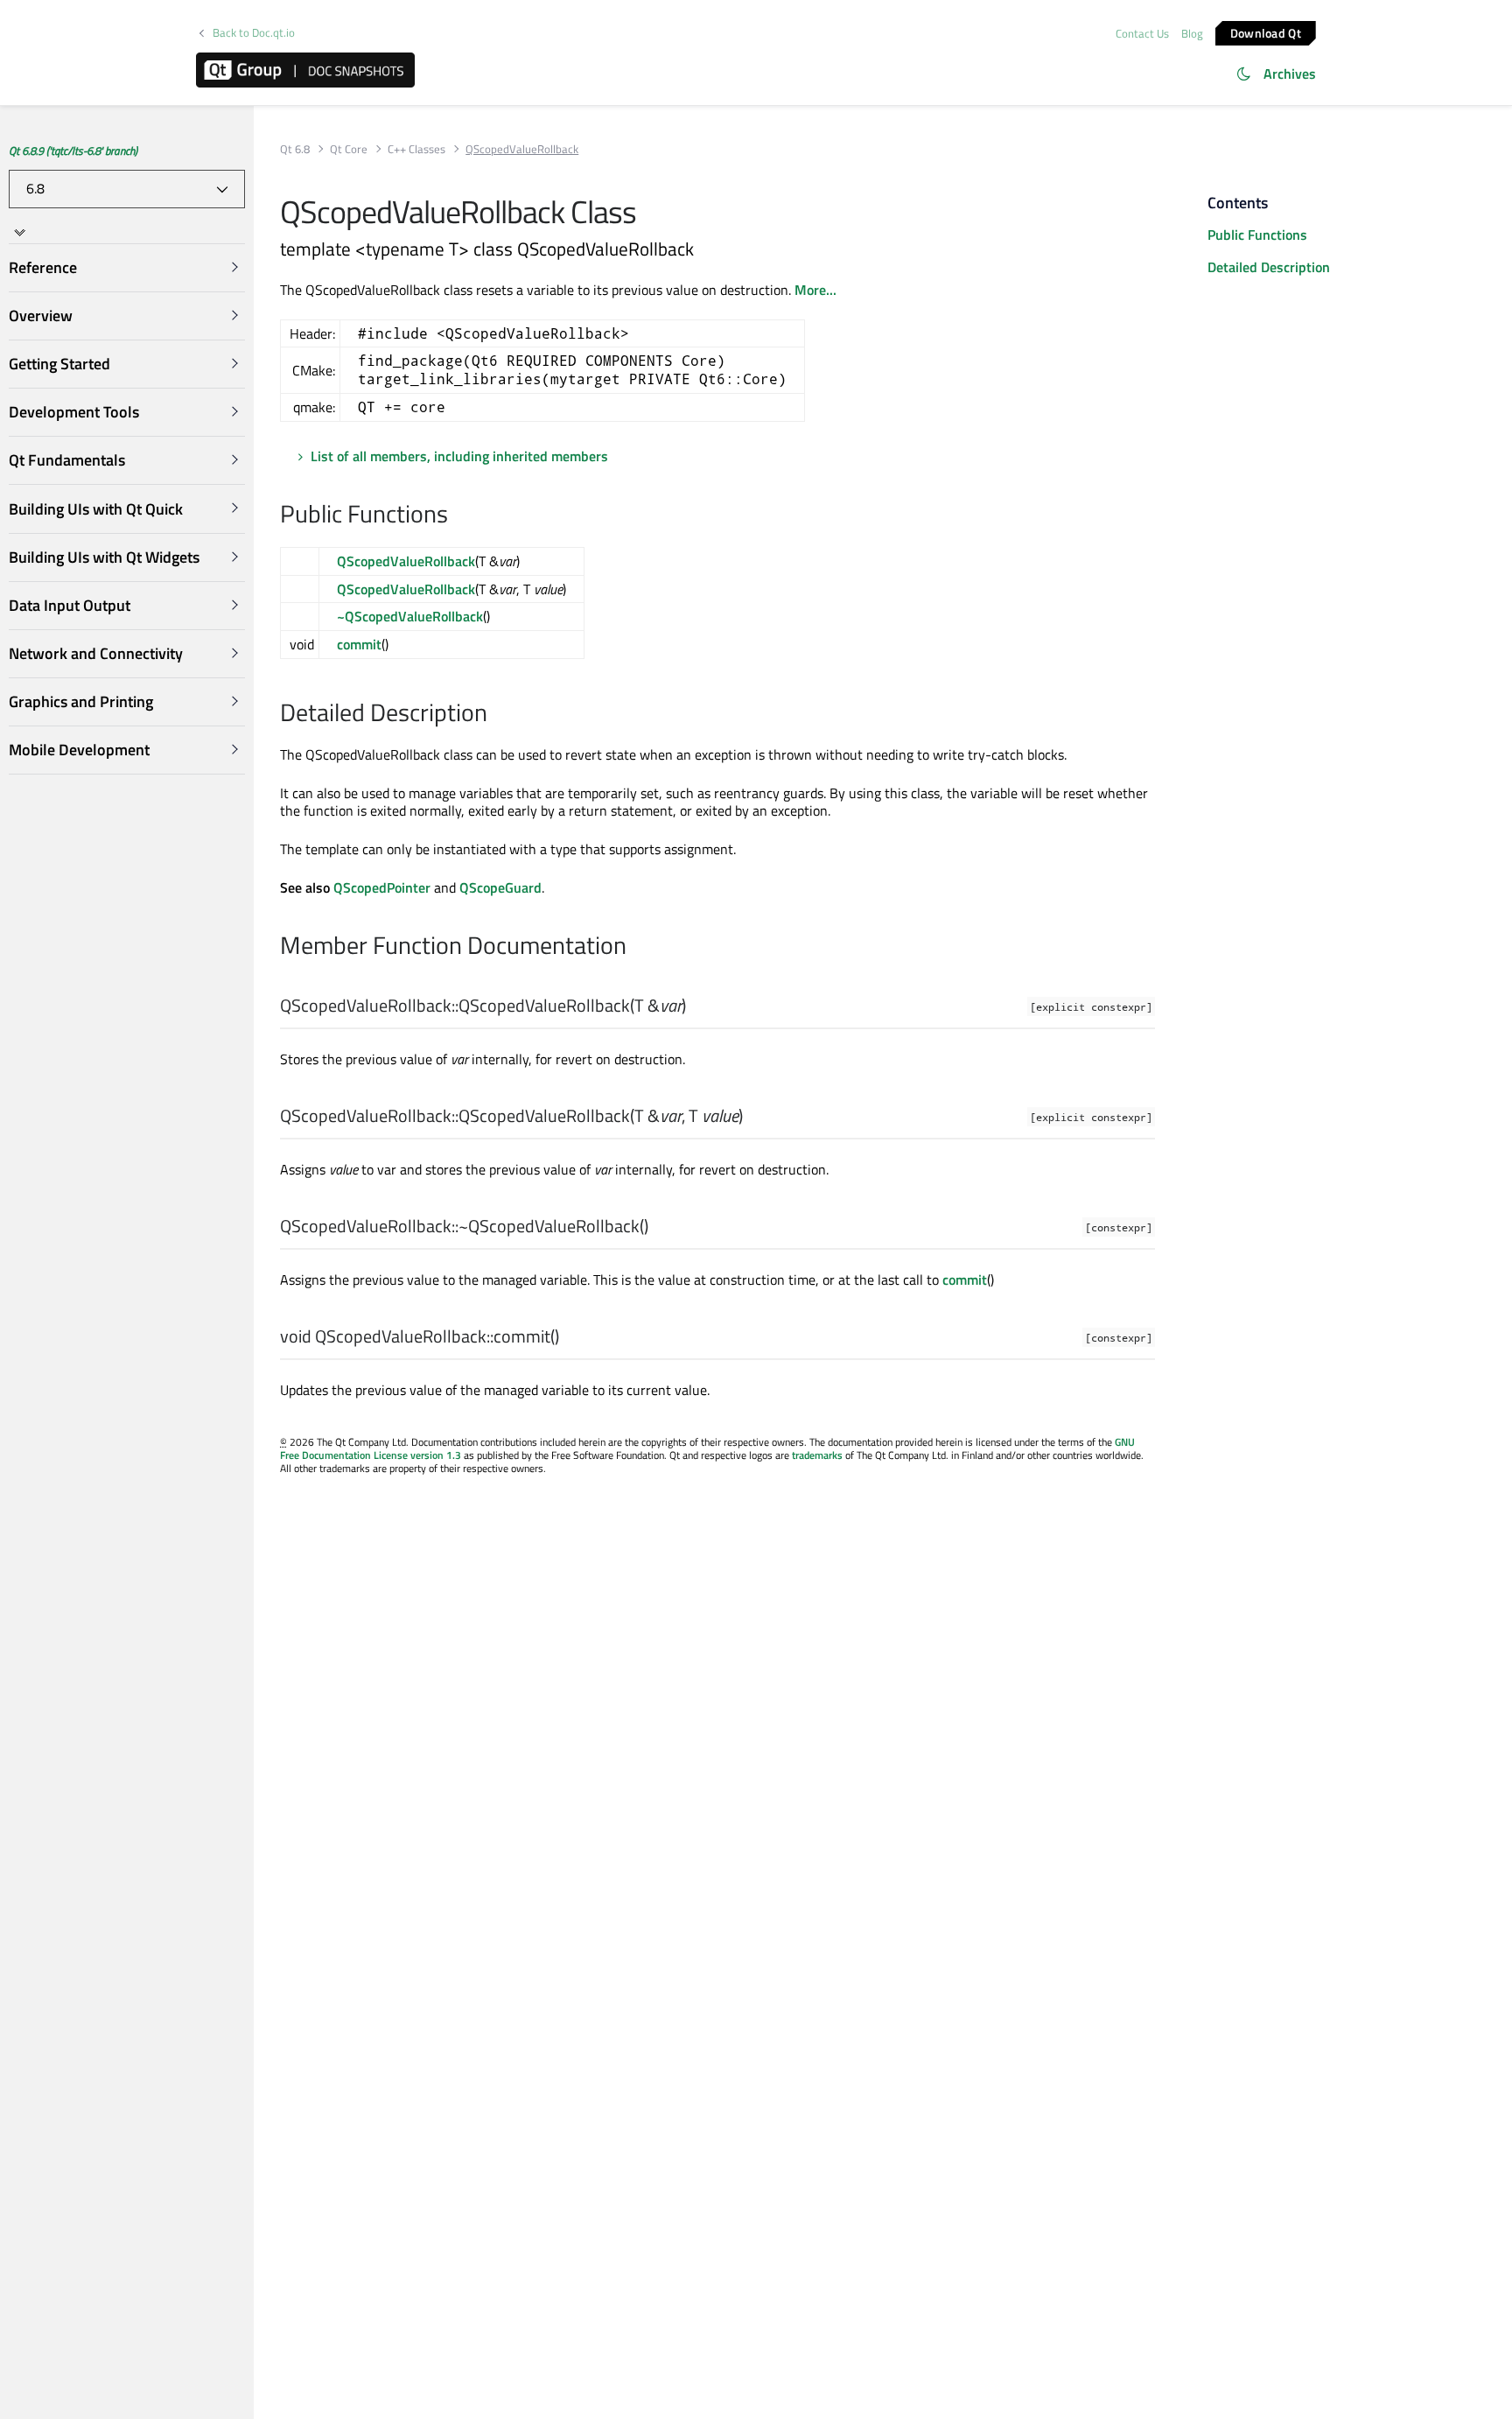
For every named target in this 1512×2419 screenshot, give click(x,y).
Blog (1192, 33)
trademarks (817, 1455)
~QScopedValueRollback (410, 616)
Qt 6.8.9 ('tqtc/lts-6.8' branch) (73, 151)
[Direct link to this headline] (457, 515)
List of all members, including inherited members (459, 456)
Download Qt (1266, 32)
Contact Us (1142, 33)
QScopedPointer (382, 887)
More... (815, 290)
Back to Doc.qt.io (254, 33)
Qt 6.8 (295, 149)
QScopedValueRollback (406, 561)
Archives (1290, 74)
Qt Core (349, 149)
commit (359, 644)
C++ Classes (416, 149)
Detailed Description (1269, 267)
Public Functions (1257, 235)
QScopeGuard (500, 887)
